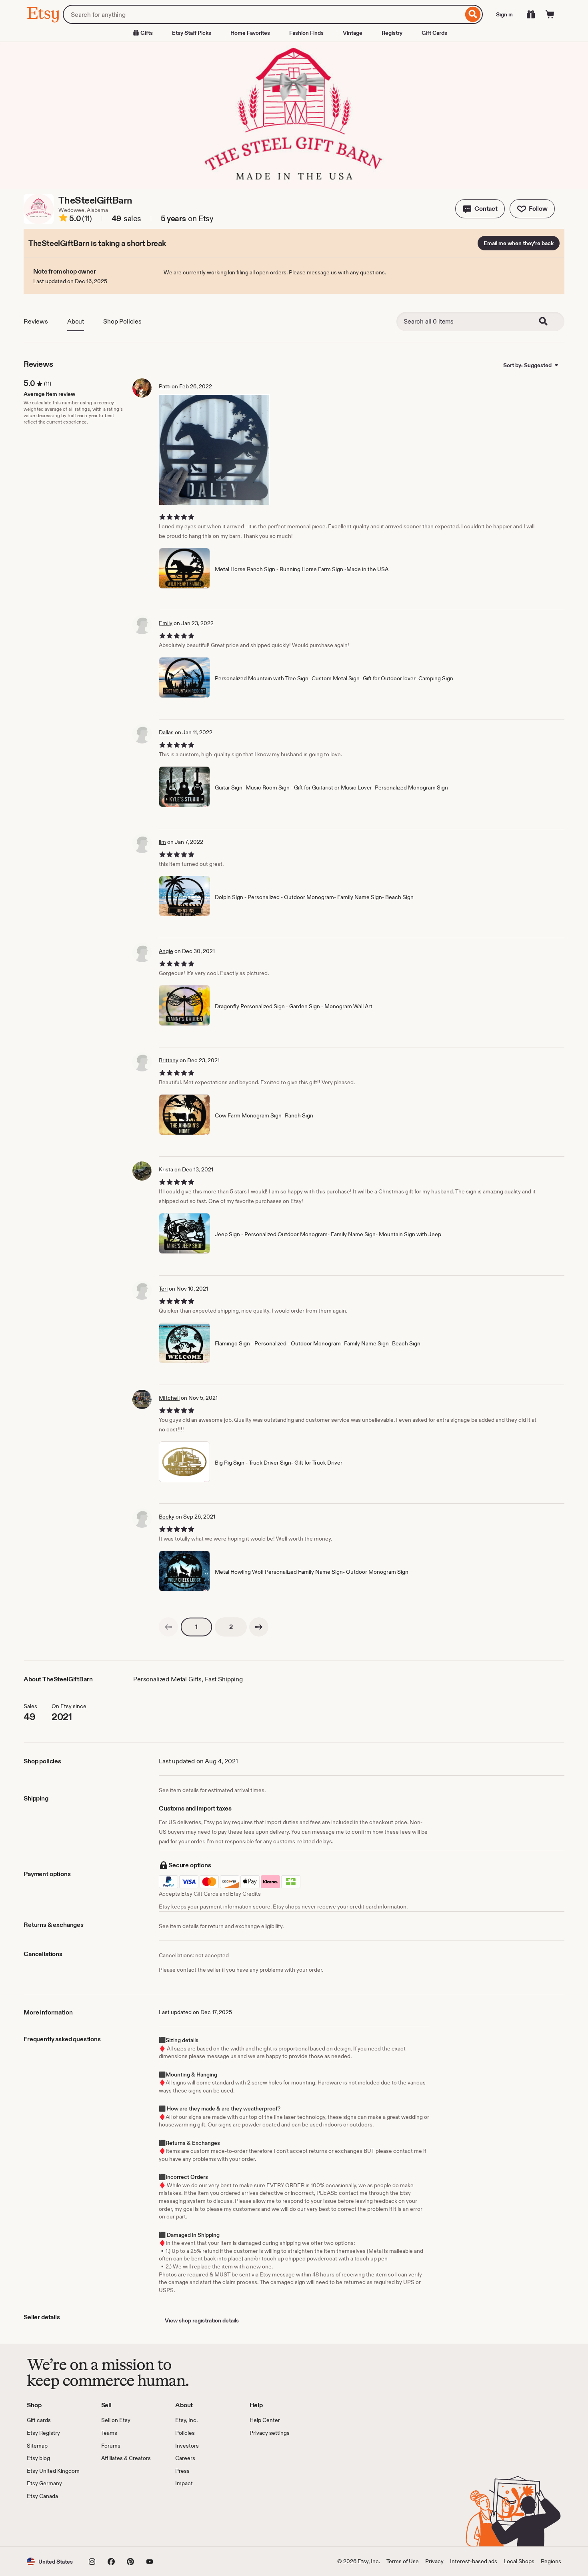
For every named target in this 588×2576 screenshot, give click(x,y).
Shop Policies (122, 321)
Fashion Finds (306, 33)
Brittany (169, 1060)
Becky (167, 1517)
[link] (168, 1627)
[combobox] (263, 14)
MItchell (169, 1398)
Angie (166, 951)
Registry (392, 33)
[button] (480, 209)
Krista (166, 1169)
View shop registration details (202, 2320)
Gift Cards (434, 33)
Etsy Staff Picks (192, 33)
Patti (165, 386)
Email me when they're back (519, 243)
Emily (166, 623)
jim (162, 842)
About (76, 321)
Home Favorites (250, 33)
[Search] (473, 14)
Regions (551, 2561)
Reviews (36, 321)
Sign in (504, 14)
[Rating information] (63, 219)
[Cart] (550, 14)
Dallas (166, 732)
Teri (163, 1289)
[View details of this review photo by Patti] (214, 450)
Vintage (353, 33)
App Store (54, 2523)
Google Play (114, 2523)
